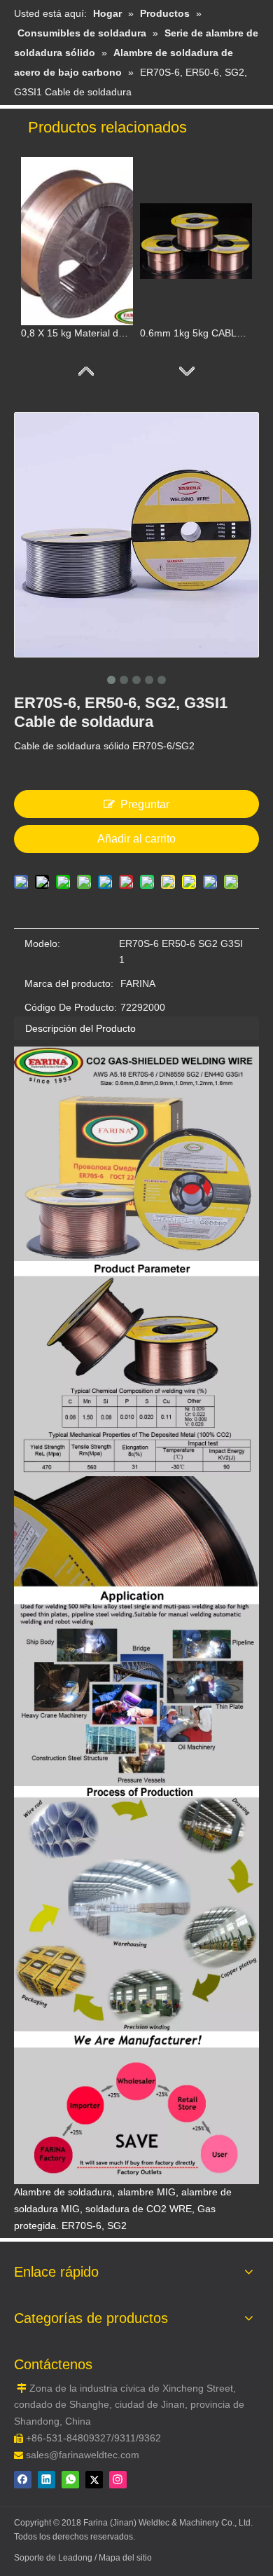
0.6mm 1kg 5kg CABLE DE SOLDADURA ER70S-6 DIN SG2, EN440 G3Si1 (196, 333)
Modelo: (42, 943)
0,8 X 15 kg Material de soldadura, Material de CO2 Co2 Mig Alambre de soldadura (77, 333)
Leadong (76, 2558)
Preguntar (145, 804)
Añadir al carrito (136, 839)
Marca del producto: (69, 983)
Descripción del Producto (80, 1028)
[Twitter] (94, 2480)
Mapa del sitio (125, 2558)
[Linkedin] (47, 2480)
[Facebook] (23, 2480)
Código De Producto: (71, 1007)
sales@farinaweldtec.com (83, 2455)
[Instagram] (118, 2480)
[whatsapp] (70, 2480)
